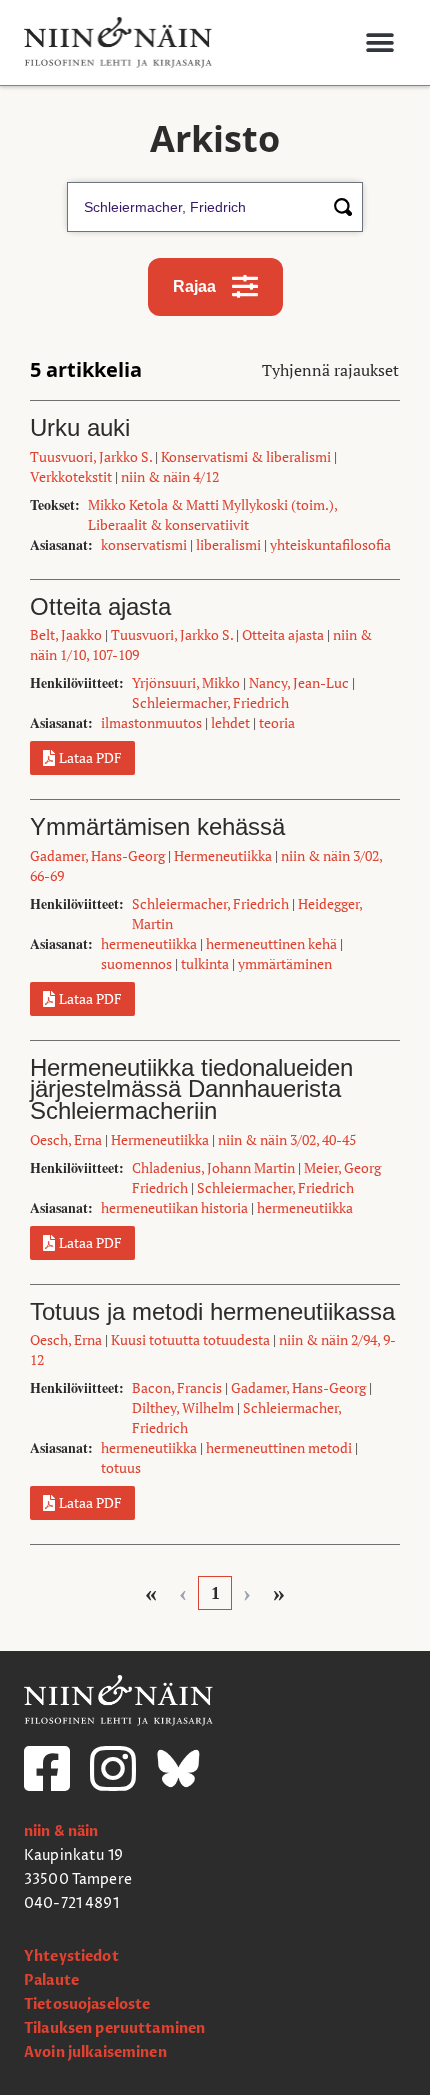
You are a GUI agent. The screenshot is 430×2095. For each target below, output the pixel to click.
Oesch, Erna (66, 1139)
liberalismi (228, 544)
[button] (379, 42)
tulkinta (205, 963)
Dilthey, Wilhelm (183, 1407)
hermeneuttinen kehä (271, 943)
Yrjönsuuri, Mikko (186, 682)
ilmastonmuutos (151, 722)
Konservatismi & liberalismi (246, 456)
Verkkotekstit (71, 476)
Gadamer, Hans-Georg (97, 855)
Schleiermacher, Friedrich (210, 702)
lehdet (230, 722)
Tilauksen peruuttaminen (114, 2028)
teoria (277, 722)
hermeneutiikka (149, 943)
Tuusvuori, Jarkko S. (91, 456)
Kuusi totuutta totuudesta (190, 1339)
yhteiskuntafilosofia (330, 544)
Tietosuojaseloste (87, 2004)
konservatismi (144, 544)
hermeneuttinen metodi (279, 1447)
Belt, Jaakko (66, 634)
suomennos (136, 963)
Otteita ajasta (283, 634)
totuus (121, 1467)
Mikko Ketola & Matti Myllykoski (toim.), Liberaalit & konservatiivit (212, 514)
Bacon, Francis (177, 1387)
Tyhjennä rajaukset (330, 370)
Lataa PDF (90, 757)
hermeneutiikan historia (174, 1207)
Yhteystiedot (71, 1956)
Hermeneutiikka (223, 855)
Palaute (51, 1980)
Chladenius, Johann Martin (213, 1167)
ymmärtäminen (285, 963)
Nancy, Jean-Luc (299, 682)
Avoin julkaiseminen (95, 2052)
